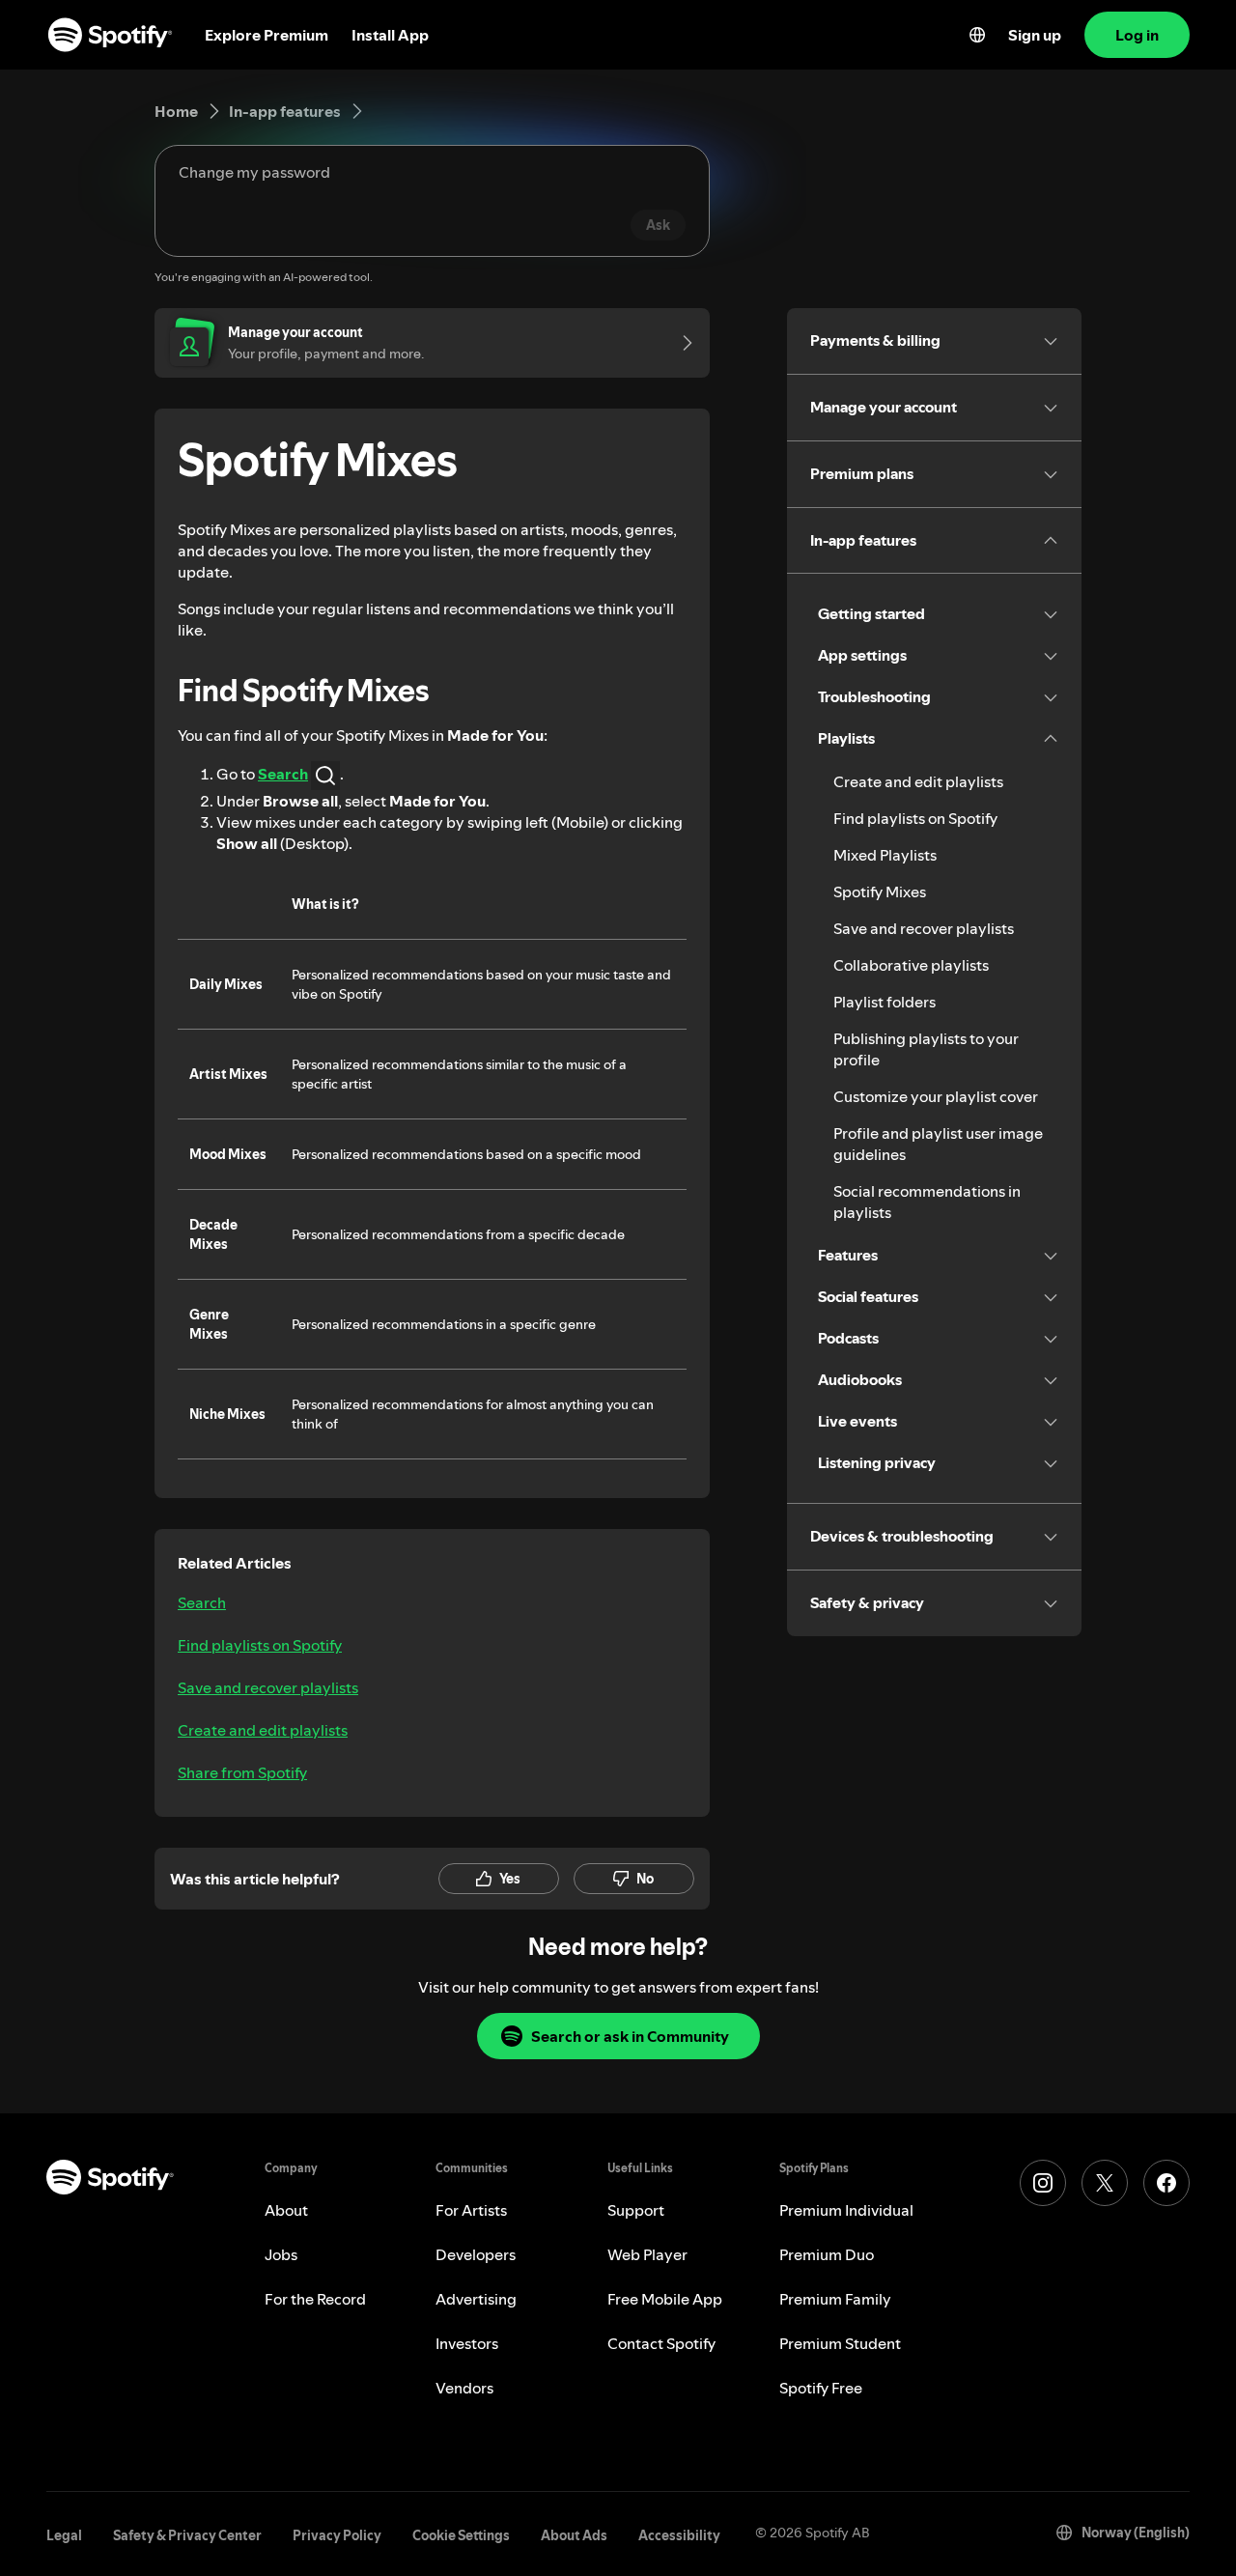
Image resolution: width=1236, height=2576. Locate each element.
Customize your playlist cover (936, 1096)
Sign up (1035, 35)
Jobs (281, 2254)
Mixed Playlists (885, 855)
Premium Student (840, 2343)
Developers (476, 2254)
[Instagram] (1043, 2183)
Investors (467, 2343)
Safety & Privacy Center (187, 2535)
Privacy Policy (337, 2535)
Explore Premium (267, 35)
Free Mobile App (665, 2299)
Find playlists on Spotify (260, 1645)
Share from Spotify (242, 1772)
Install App (390, 35)
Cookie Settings (461, 2535)
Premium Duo (827, 2254)
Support (636, 2210)
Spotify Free (821, 2388)
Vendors (464, 2388)
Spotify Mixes (880, 892)
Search (202, 1602)
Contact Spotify (661, 2343)
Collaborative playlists (911, 965)
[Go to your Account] (681, 343)
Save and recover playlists (268, 1687)
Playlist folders (885, 1002)
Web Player (647, 2254)
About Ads (574, 2535)
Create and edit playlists (263, 1730)
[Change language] (977, 35)
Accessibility (679, 2535)
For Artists (471, 2210)
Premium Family (835, 2299)
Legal (64, 2535)
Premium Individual (846, 2210)
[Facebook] (1166, 2183)
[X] (1105, 2183)
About (286, 2210)
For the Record (315, 2299)
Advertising (476, 2299)
